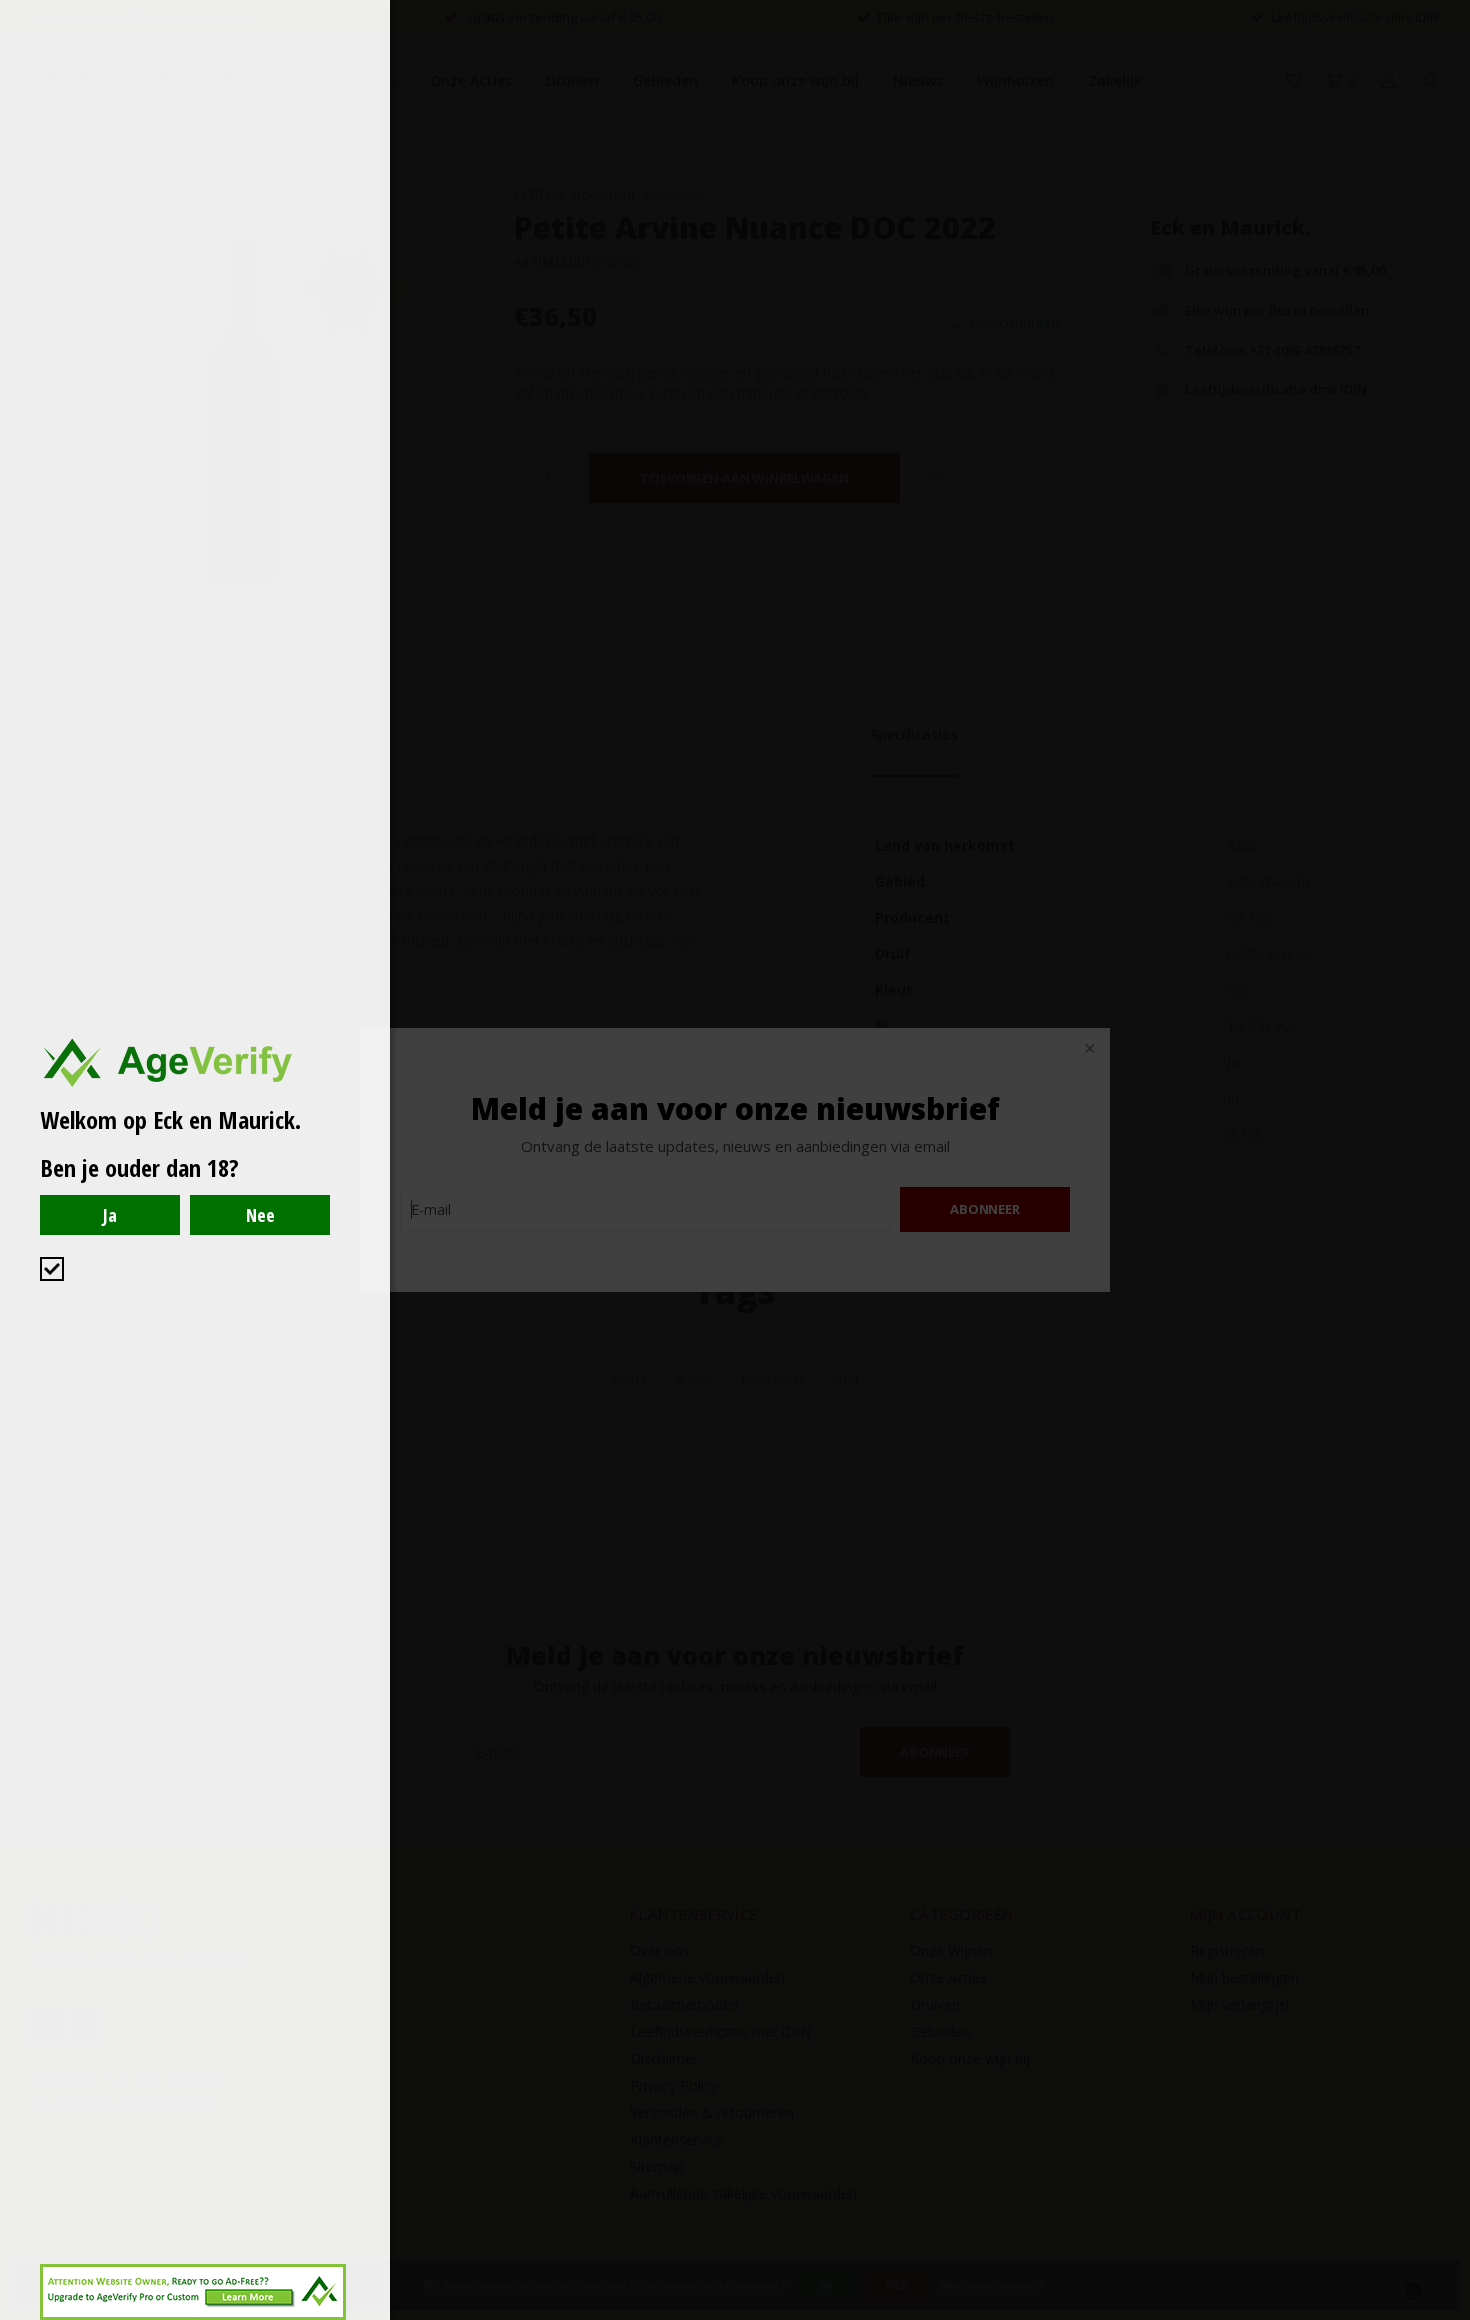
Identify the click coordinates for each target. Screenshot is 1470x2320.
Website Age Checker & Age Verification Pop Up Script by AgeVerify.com (1445, 2315)
